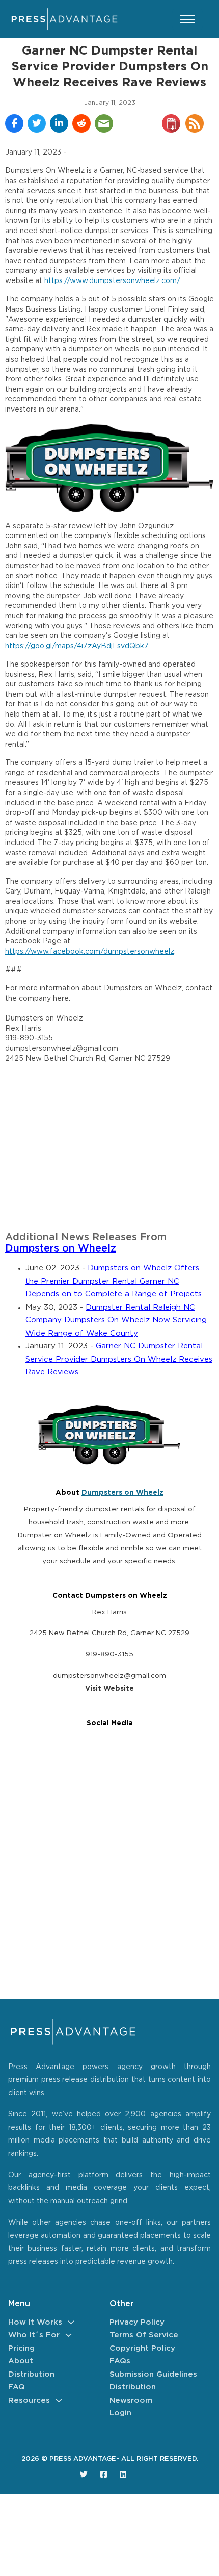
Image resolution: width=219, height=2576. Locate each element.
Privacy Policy (137, 2322)
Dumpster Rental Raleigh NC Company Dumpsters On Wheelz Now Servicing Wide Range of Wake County (116, 1320)
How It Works (35, 2322)
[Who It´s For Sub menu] (69, 2335)
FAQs (120, 2361)
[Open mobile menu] (187, 19)
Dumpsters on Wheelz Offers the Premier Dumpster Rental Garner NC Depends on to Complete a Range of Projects (114, 1281)
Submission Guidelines (153, 2374)
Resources (29, 2400)
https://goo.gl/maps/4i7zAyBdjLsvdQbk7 (77, 646)
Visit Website (109, 1689)
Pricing (21, 2348)
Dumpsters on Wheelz (61, 1249)
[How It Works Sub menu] (71, 2322)
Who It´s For (34, 2335)
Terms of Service (144, 2335)
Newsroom (131, 2400)
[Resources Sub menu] (59, 2400)
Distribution (31, 2374)
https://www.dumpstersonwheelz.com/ (112, 281)
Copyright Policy (142, 2348)
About (21, 2361)
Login (120, 2413)
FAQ (17, 2387)
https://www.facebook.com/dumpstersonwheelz (90, 952)
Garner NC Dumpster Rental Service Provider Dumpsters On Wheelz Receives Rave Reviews (119, 1359)
